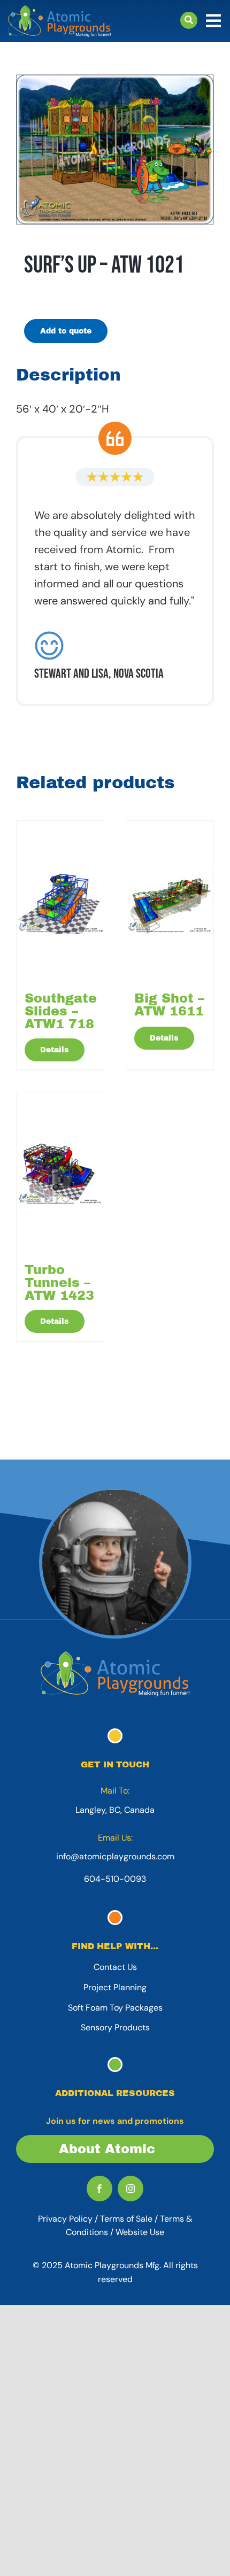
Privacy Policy (65, 2219)
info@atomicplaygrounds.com (115, 1856)
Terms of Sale (126, 2219)
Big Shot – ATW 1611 (169, 1005)
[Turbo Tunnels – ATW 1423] (60, 1173)
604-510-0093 (115, 1879)
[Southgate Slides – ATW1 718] (60, 901)
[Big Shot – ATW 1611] (170, 901)
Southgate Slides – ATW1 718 (61, 1011)
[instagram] (131, 2189)
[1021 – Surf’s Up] (115, 150)
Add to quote (66, 331)
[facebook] (99, 2189)
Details (55, 1050)
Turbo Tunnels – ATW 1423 (59, 1283)
